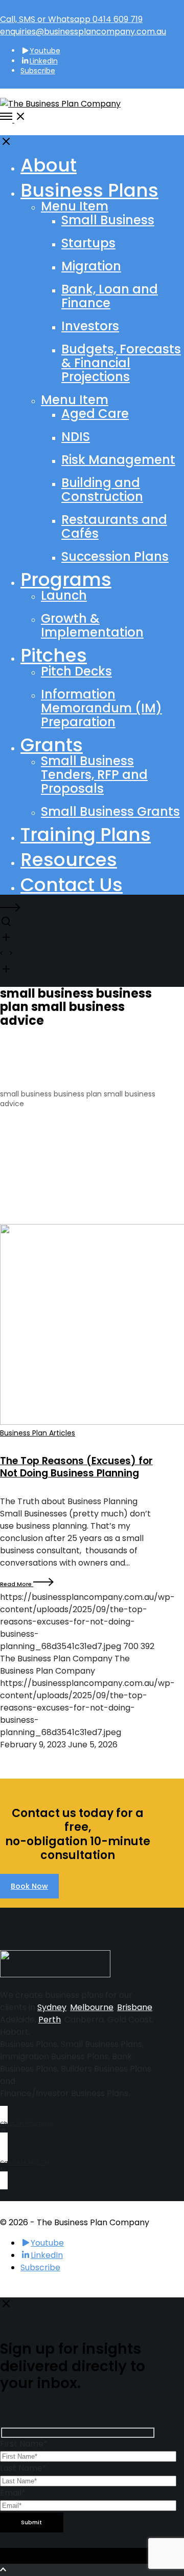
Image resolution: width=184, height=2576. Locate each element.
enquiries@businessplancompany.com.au (83, 31)
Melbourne (92, 2007)
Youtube (45, 51)
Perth (50, 2020)
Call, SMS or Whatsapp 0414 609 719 (71, 19)
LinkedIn (44, 61)
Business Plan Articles (38, 1433)
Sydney (52, 2007)
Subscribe (38, 71)
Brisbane (135, 2007)
